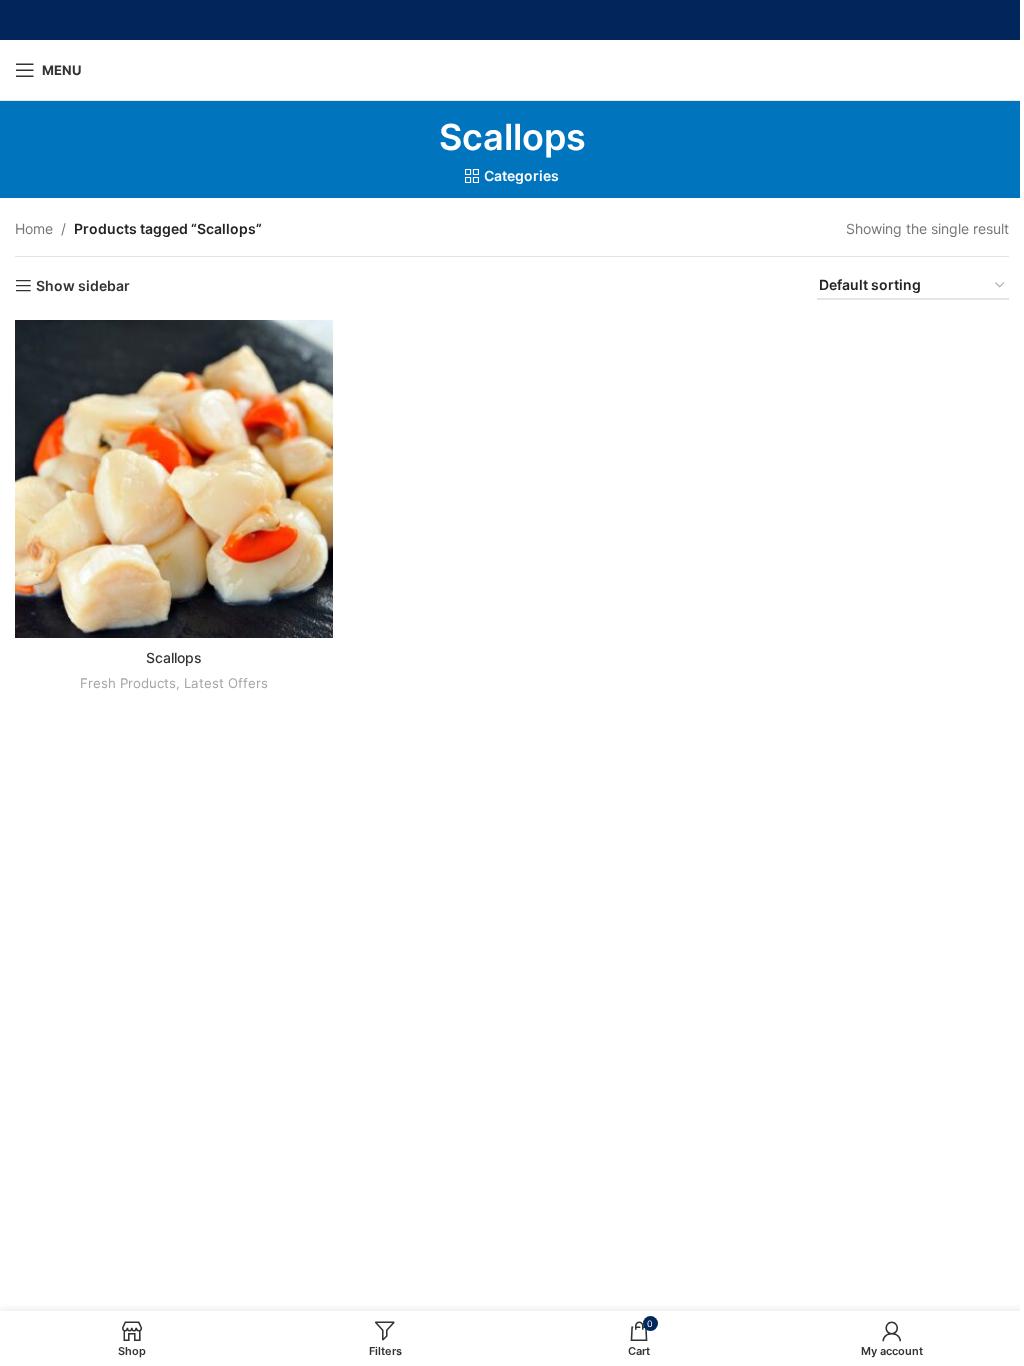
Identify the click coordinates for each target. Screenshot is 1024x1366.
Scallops (174, 657)
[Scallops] (174, 479)
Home (34, 228)
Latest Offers (226, 683)
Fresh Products (128, 683)
